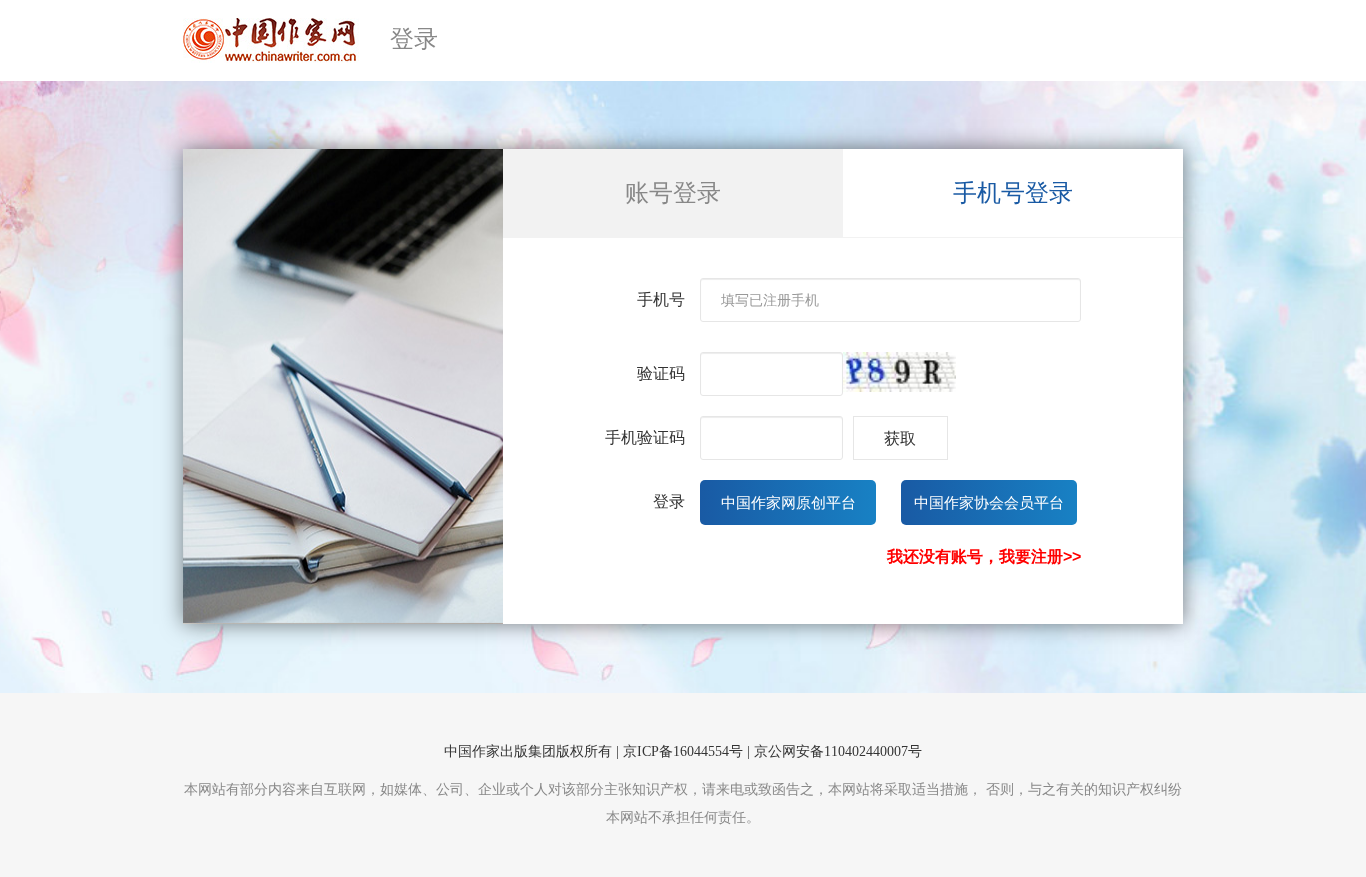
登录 (669, 501)
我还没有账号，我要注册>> (984, 556)
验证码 (661, 373)
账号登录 (673, 192)
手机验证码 (645, 437)
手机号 (661, 299)
